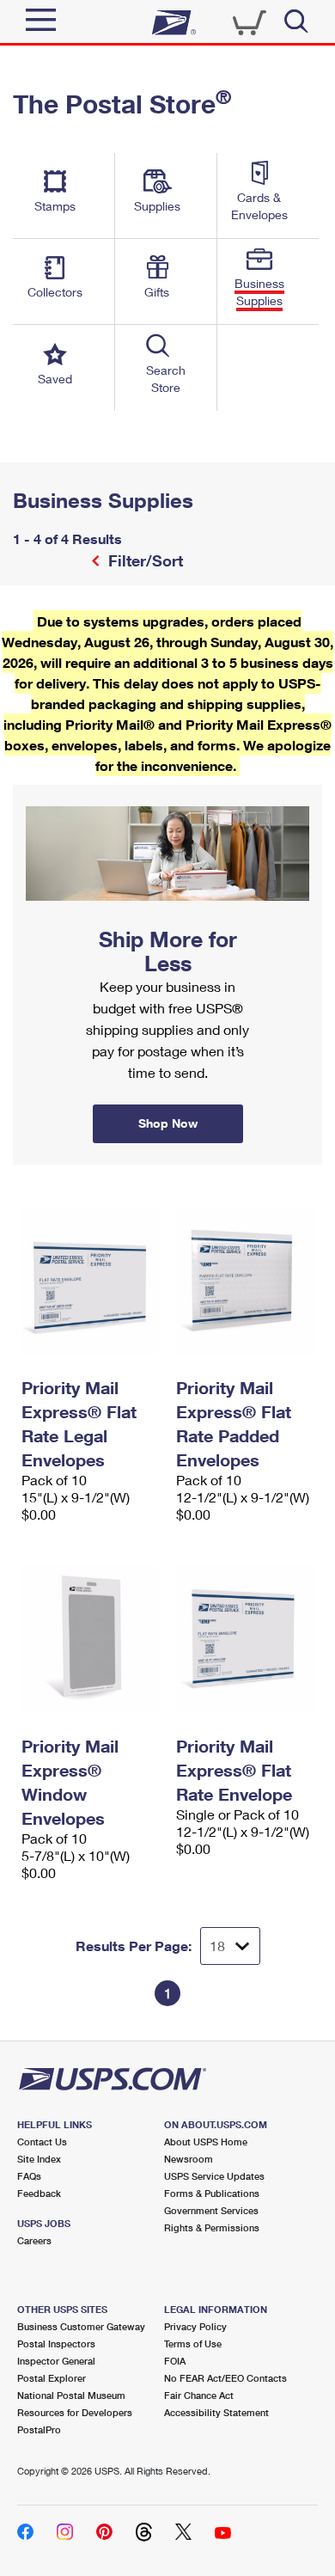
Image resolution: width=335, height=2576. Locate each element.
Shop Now (33, 791)
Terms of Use (193, 2343)
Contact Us (42, 2142)
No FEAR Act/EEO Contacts (225, 2378)
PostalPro (39, 2429)
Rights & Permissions (212, 2227)
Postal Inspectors (56, 2343)
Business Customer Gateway (81, 2326)
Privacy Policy (195, 2326)
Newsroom (189, 2159)
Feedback (39, 2193)
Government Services (211, 2210)
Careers (34, 2240)
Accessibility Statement (216, 2412)
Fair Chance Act (199, 2395)
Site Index (39, 2159)
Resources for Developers (75, 2412)
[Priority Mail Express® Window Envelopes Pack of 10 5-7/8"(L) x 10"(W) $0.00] (90, 1639)
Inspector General (56, 2361)
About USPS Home (206, 2142)
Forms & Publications (212, 2193)
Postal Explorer (52, 2378)
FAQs (29, 2176)
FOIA (175, 2361)
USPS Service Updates (214, 2176)
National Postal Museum (71, 2395)
